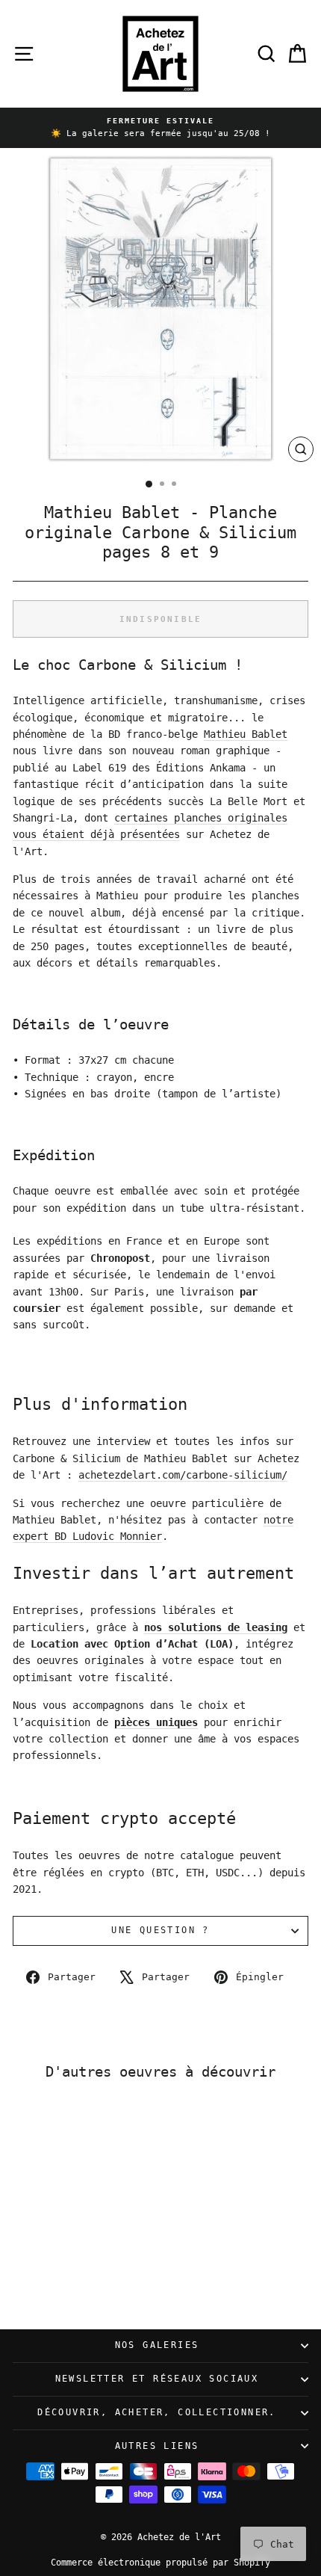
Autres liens (157, 2446)
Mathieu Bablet (246, 734)
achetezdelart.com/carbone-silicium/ (183, 1475)
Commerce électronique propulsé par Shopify (160, 2563)
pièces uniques (156, 1722)
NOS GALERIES (157, 2345)
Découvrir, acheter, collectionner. (157, 2412)
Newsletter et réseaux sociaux (157, 2379)
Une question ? (160, 1930)
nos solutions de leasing (216, 1627)
